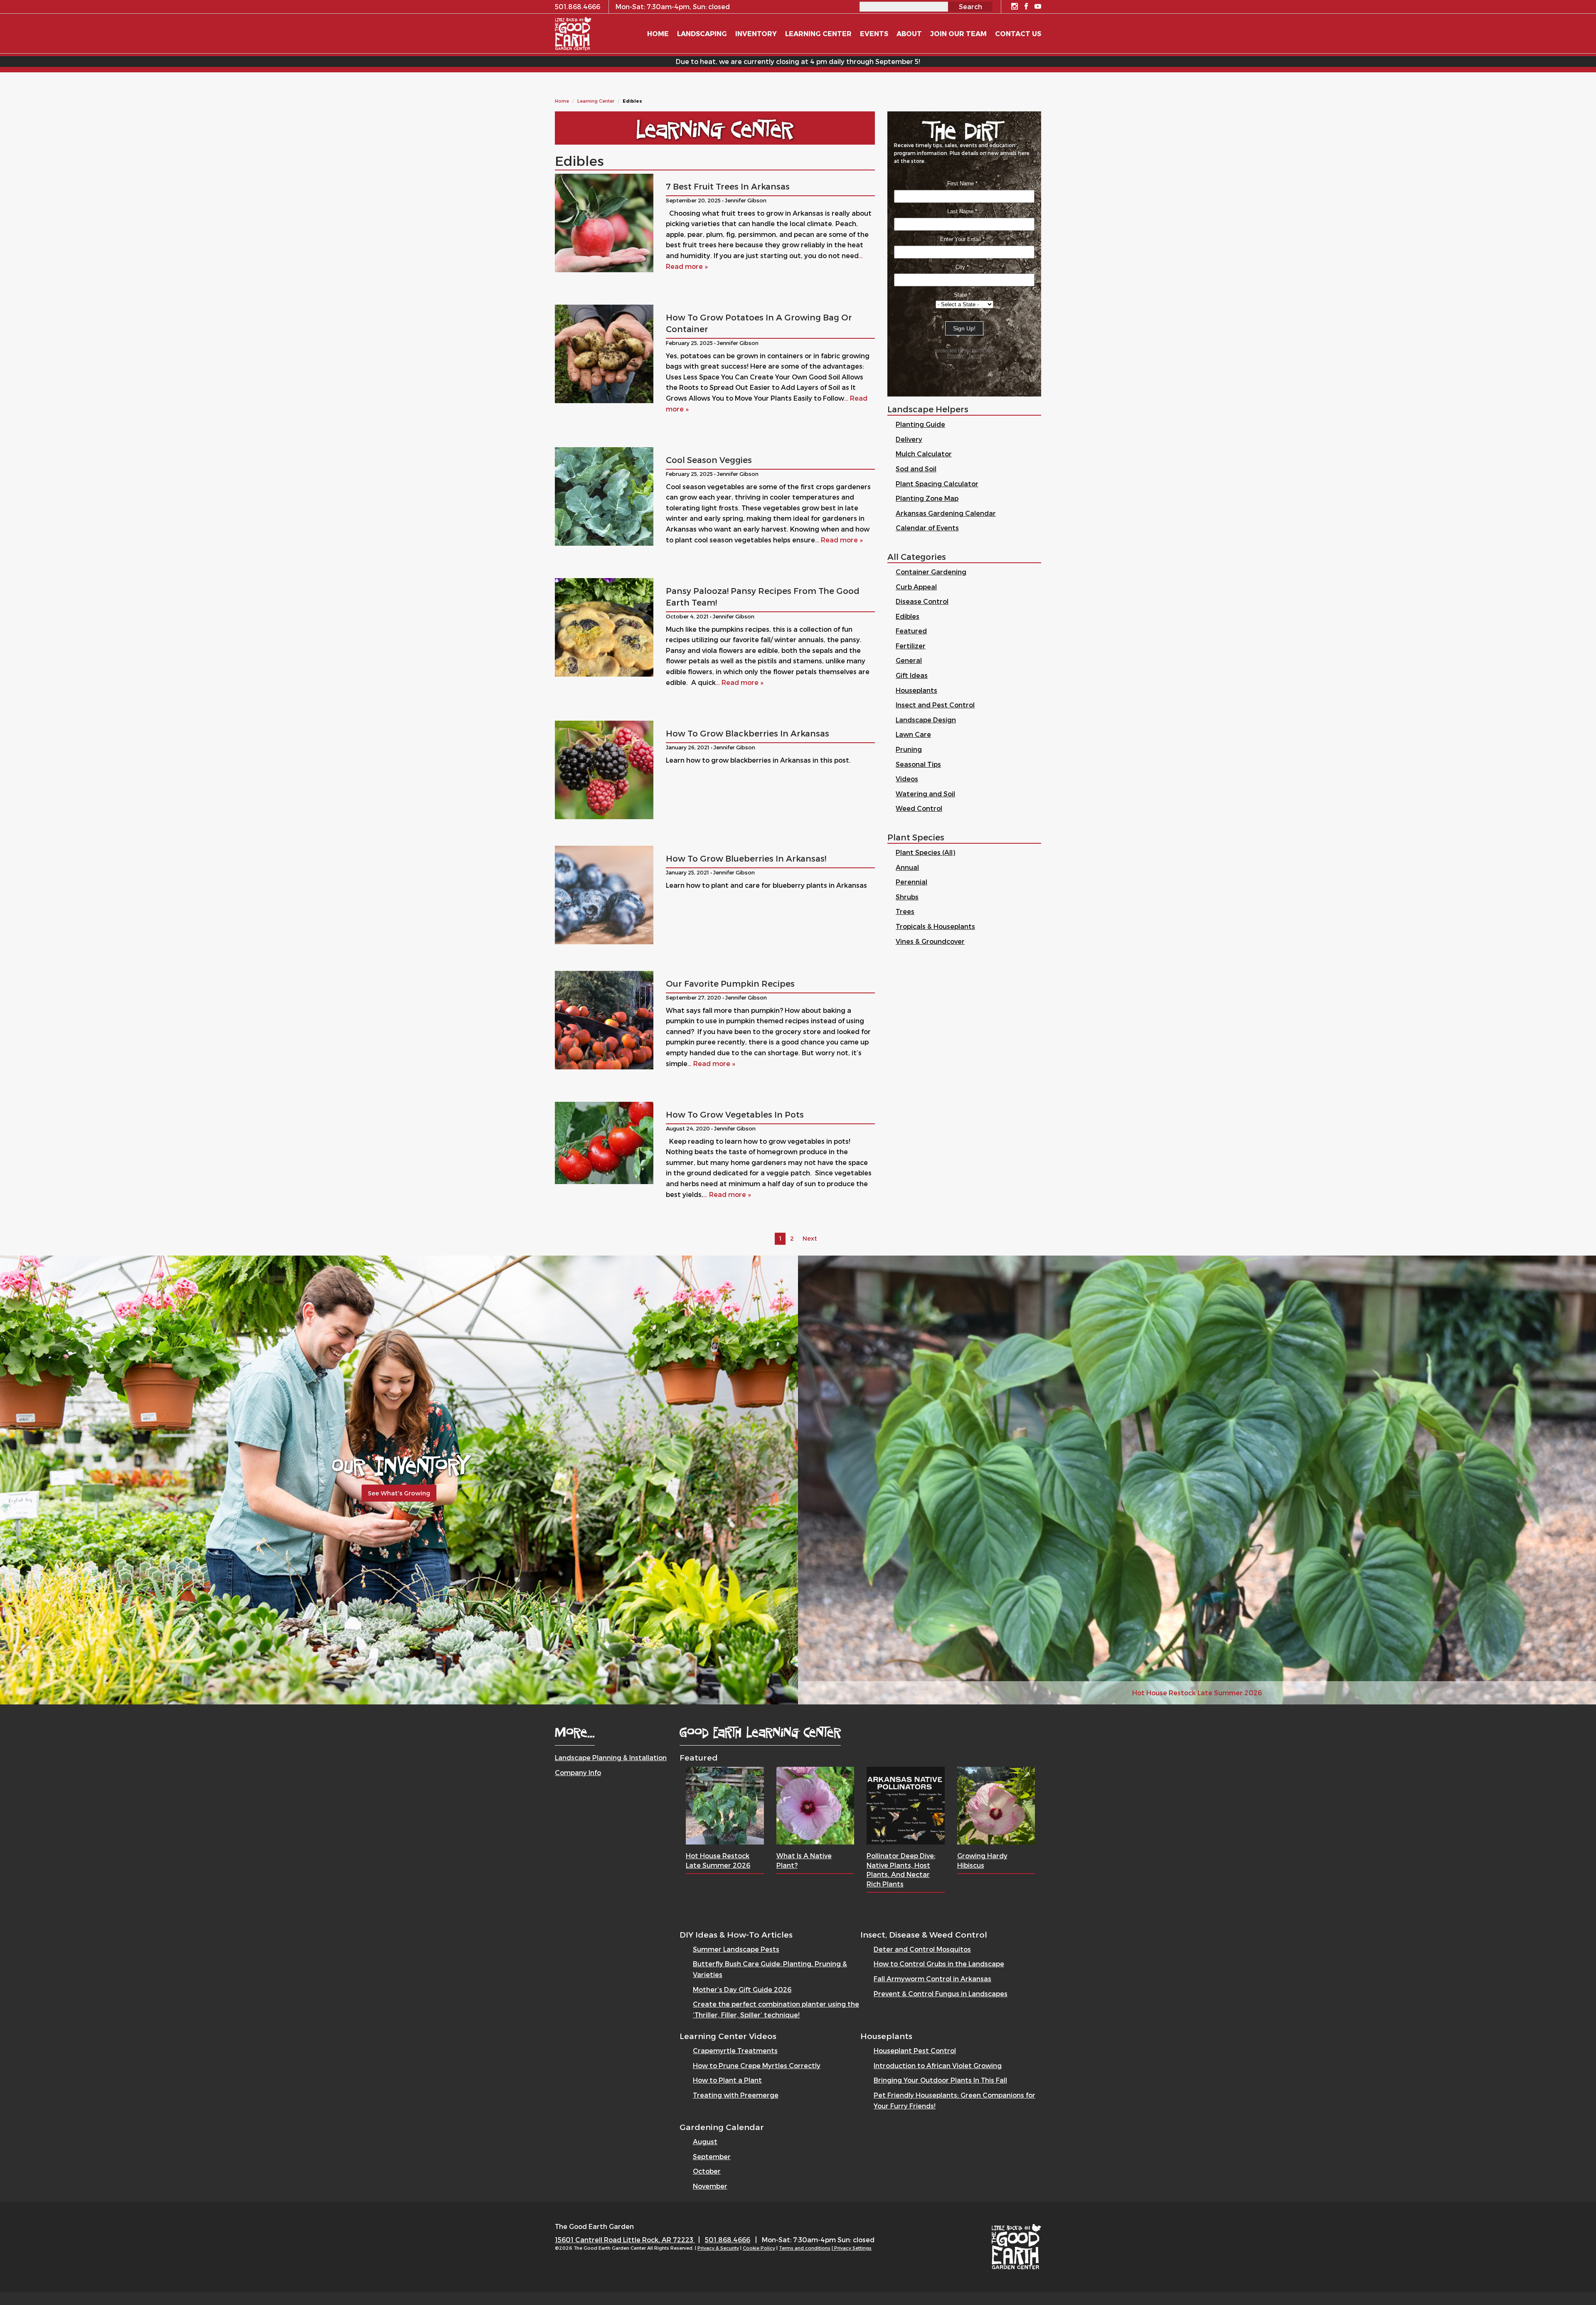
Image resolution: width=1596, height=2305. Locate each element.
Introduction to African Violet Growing (938, 2065)
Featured (911, 631)
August (705, 2141)
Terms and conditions (805, 2248)
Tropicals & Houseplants (935, 926)
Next (810, 1238)
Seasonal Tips (918, 764)
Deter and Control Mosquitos (922, 1949)
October (707, 2171)
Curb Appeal (916, 587)
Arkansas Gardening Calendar (946, 513)
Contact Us (1018, 33)
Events (874, 33)
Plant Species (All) (925, 852)
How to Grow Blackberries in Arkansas (748, 733)
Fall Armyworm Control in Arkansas (932, 1979)
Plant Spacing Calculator (937, 484)
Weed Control (919, 808)
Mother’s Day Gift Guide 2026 (742, 1989)
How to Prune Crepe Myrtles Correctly (757, 2065)
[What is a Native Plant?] (815, 1805)
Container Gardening (931, 572)
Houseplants (916, 690)
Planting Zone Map (927, 498)
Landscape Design (926, 720)
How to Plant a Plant (727, 2080)
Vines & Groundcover (930, 941)
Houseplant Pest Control (915, 2050)
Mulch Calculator (924, 454)
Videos (907, 779)
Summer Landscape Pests (736, 1949)
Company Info (578, 1772)
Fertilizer (911, 646)
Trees (905, 911)
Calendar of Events (927, 528)
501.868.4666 (728, 2240)
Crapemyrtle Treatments (735, 2050)
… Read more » (839, 540)
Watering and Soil (925, 794)
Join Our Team (958, 33)
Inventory (756, 33)
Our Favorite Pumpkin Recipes (730, 983)
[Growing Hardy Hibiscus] (996, 1805)
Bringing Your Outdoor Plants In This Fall (940, 2080)
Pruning (909, 749)
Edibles (908, 616)
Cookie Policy (759, 2248)
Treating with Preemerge (736, 2095)
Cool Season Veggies (709, 460)
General (909, 660)
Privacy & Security (718, 2248)
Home (562, 101)
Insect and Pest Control (935, 705)
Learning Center (596, 101)
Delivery (909, 439)
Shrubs (907, 897)
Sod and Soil (916, 469)
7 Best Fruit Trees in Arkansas (728, 186)
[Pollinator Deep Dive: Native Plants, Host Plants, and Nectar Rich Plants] (906, 1805)
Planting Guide (920, 424)
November (710, 2186)
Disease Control (922, 601)
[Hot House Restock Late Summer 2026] (725, 1805)
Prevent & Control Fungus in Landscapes (941, 1993)
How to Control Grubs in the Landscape (939, 1964)
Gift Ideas (912, 675)
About (909, 33)
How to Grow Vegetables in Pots (735, 1114)
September (712, 2156)
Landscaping (702, 33)
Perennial (911, 882)
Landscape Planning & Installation (611, 1757)
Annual (907, 867)
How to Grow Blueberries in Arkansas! (746, 858)
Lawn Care (913, 734)
